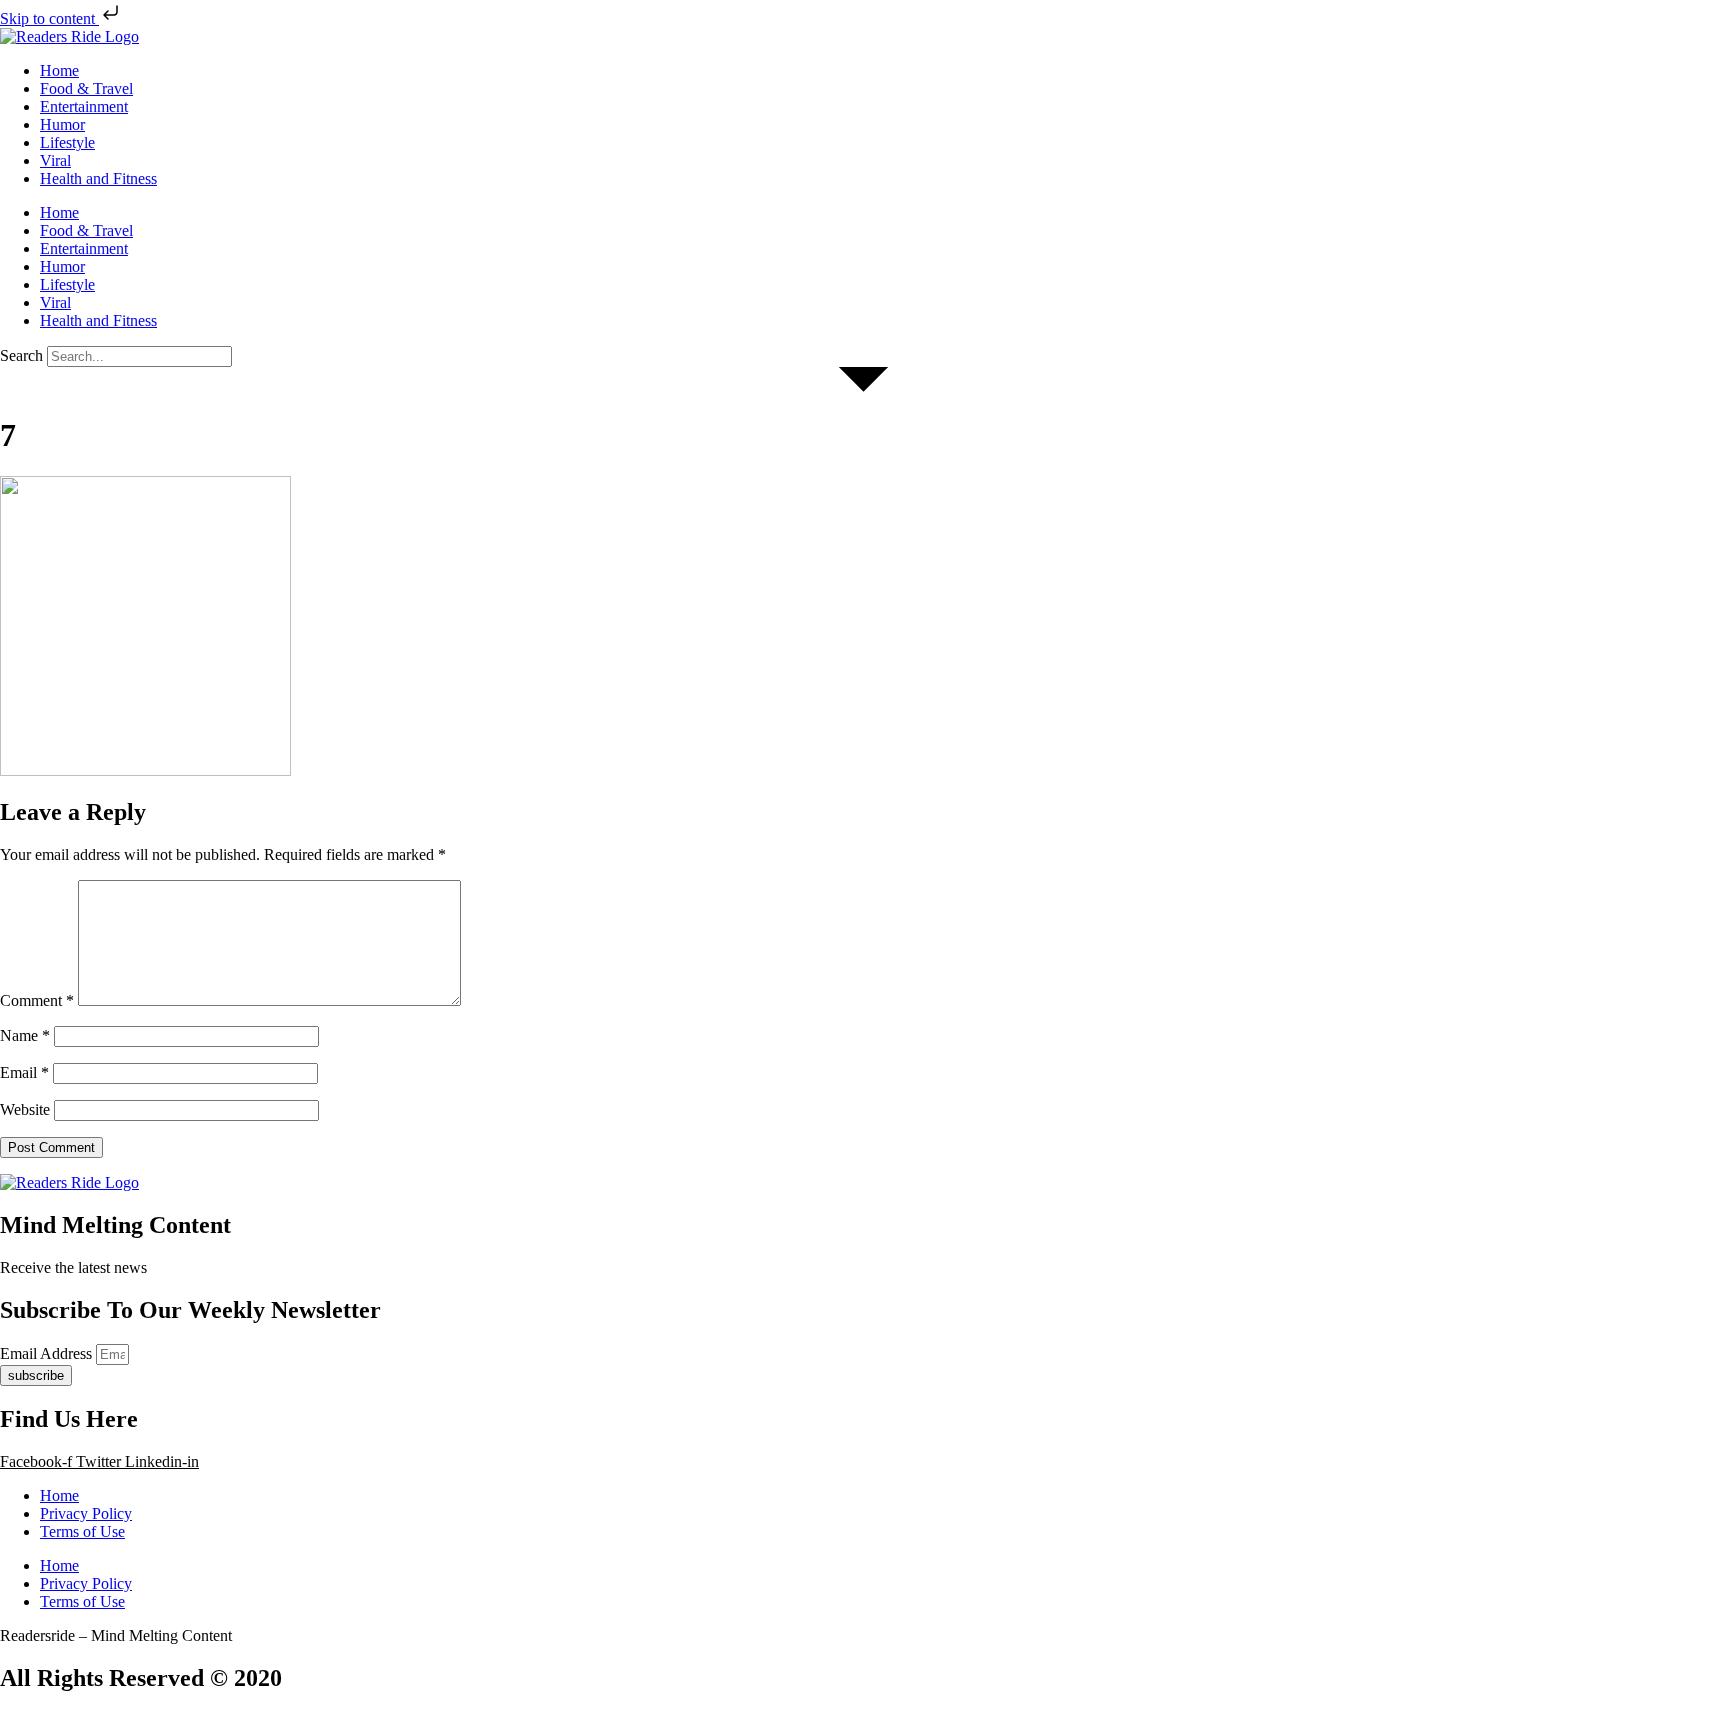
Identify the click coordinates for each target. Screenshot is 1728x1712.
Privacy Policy (86, 1513)
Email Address (48, 1353)
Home (59, 70)
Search (21, 355)
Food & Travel (86, 88)
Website (25, 1109)
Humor (62, 124)
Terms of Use (82, 1531)
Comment (37, 1000)
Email (24, 1072)
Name (25, 1035)
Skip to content (49, 18)
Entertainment (84, 106)
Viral (55, 160)
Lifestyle (67, 142)
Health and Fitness (98, 178)
